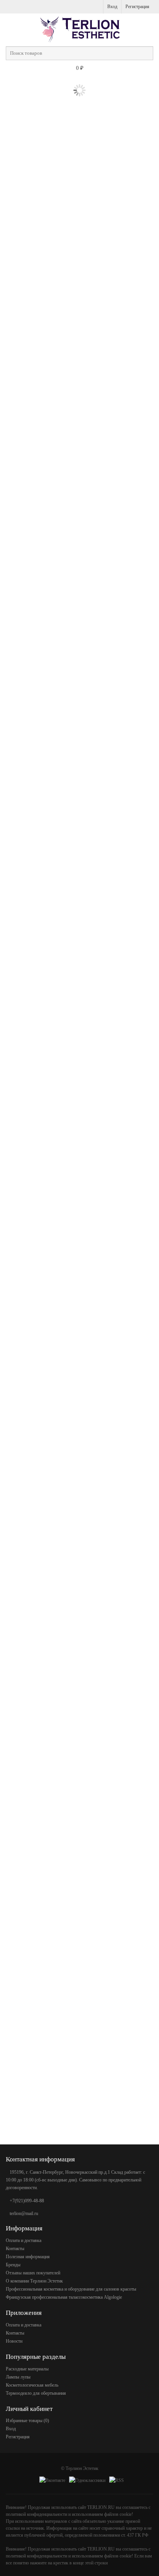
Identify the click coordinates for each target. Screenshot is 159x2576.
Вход (112, 7)
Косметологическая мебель (32, 2385)
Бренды (13, 2265)
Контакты (15, 2249)
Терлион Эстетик (82, 2468)
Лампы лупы (18, 2377)
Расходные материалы (27, 2369)
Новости (14, 2341)
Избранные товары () (27, 2421)
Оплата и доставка (24, 2240)
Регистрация (137, 7)
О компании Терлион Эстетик (34, 2281)
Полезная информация (28, 2257)
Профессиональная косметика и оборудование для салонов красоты (71, 2289)
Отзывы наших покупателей (33, 2273)
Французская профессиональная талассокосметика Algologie (64, 2297)
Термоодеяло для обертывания (36, 2393)
